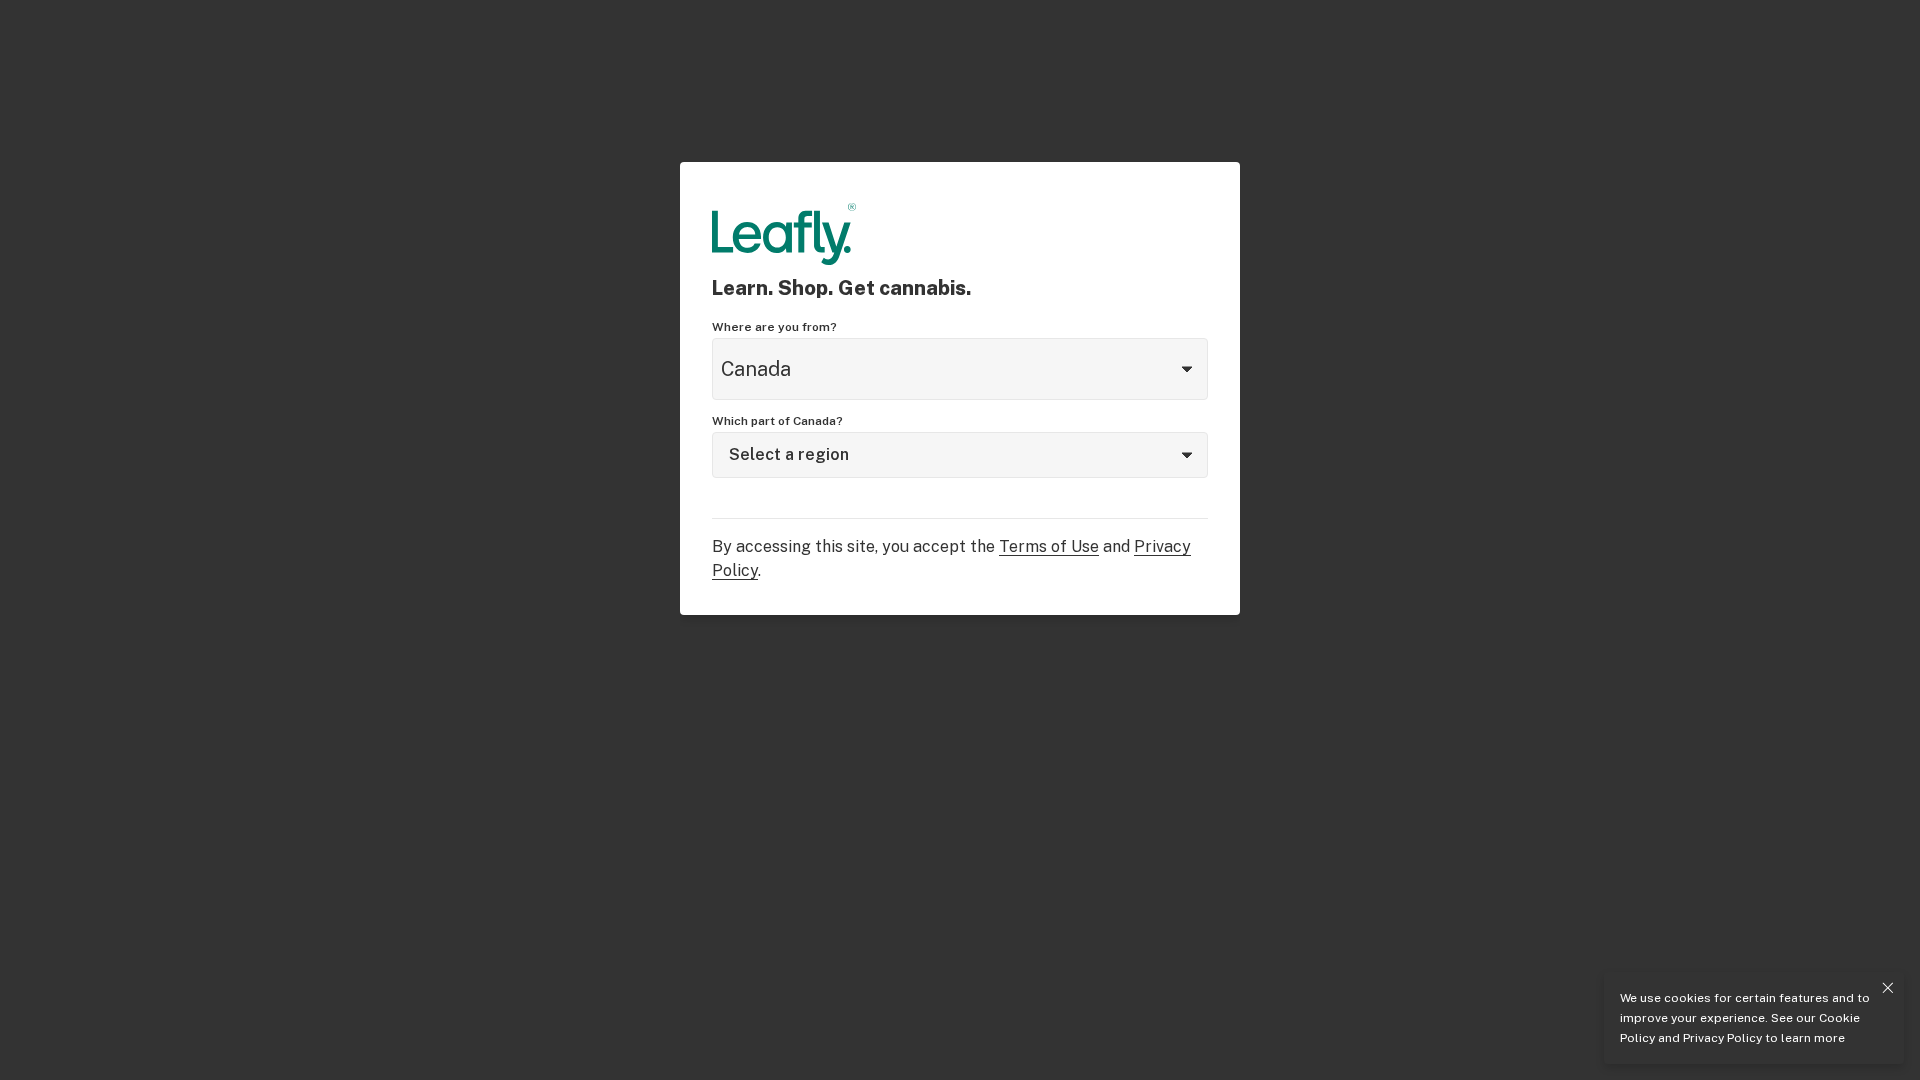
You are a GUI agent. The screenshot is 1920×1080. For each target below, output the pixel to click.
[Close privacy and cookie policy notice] (1888, 988)
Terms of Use (1049, 546)
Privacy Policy (1722, 1038)
